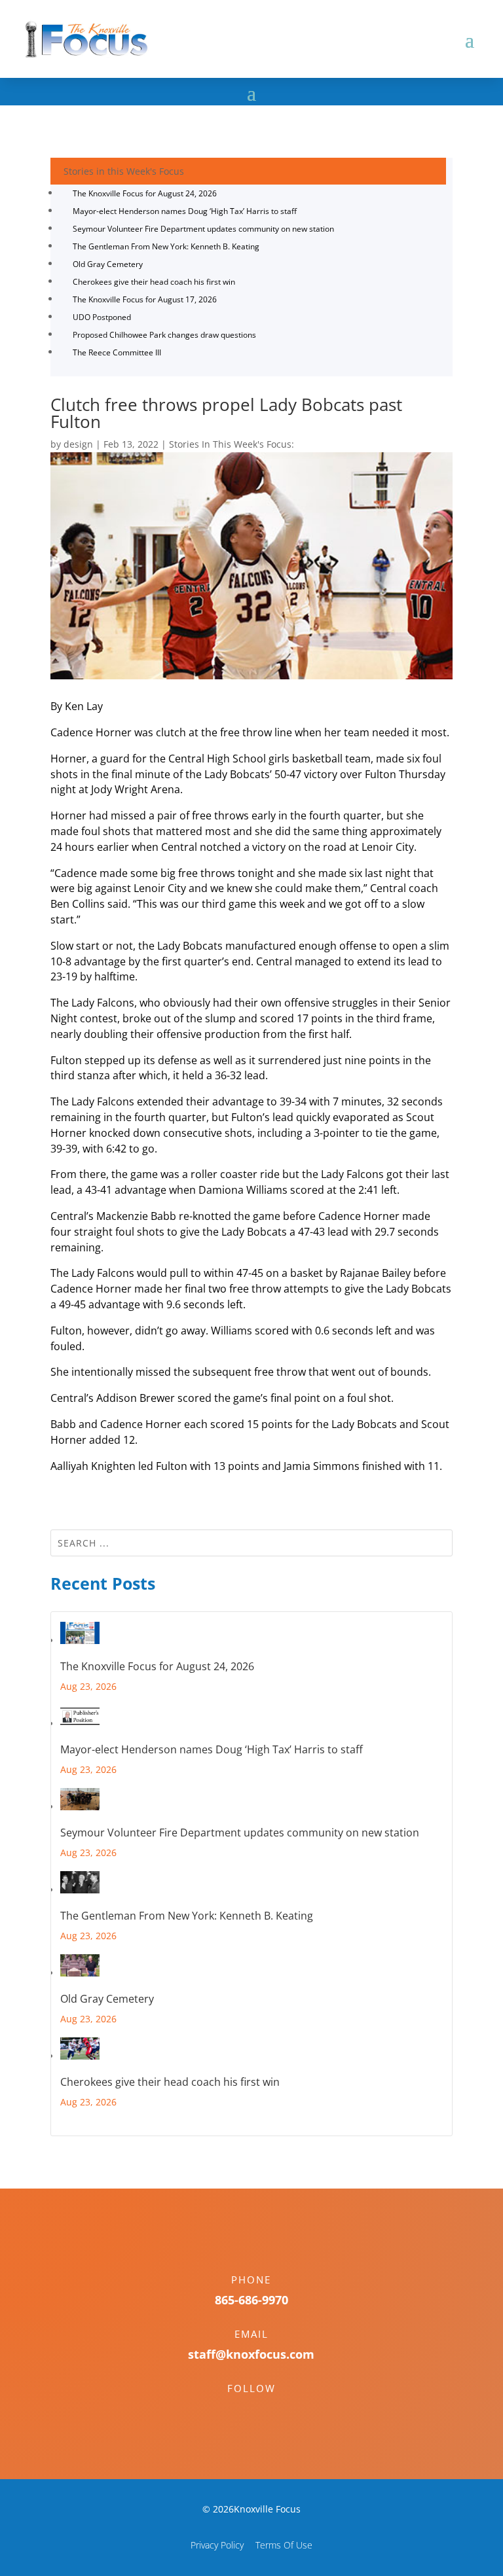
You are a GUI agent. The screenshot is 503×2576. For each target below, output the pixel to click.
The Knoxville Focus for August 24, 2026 (145, 193)
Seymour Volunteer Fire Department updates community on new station (203, 229)
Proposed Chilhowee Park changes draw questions (164, 335)
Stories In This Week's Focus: (232, 444)
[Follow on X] (265, 2411)
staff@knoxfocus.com (251, 2354)
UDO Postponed (102, 317)
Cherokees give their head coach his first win (154, 282)
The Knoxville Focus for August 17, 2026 (145, 299)
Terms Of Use (284, 2545)
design (78, 444)
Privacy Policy (217, 2545)
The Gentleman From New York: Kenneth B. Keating (166, 246)
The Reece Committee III (117, 352)
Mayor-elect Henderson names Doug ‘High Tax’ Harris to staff (185, 211)
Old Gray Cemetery (108, 264)
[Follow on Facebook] (238, 2411)
